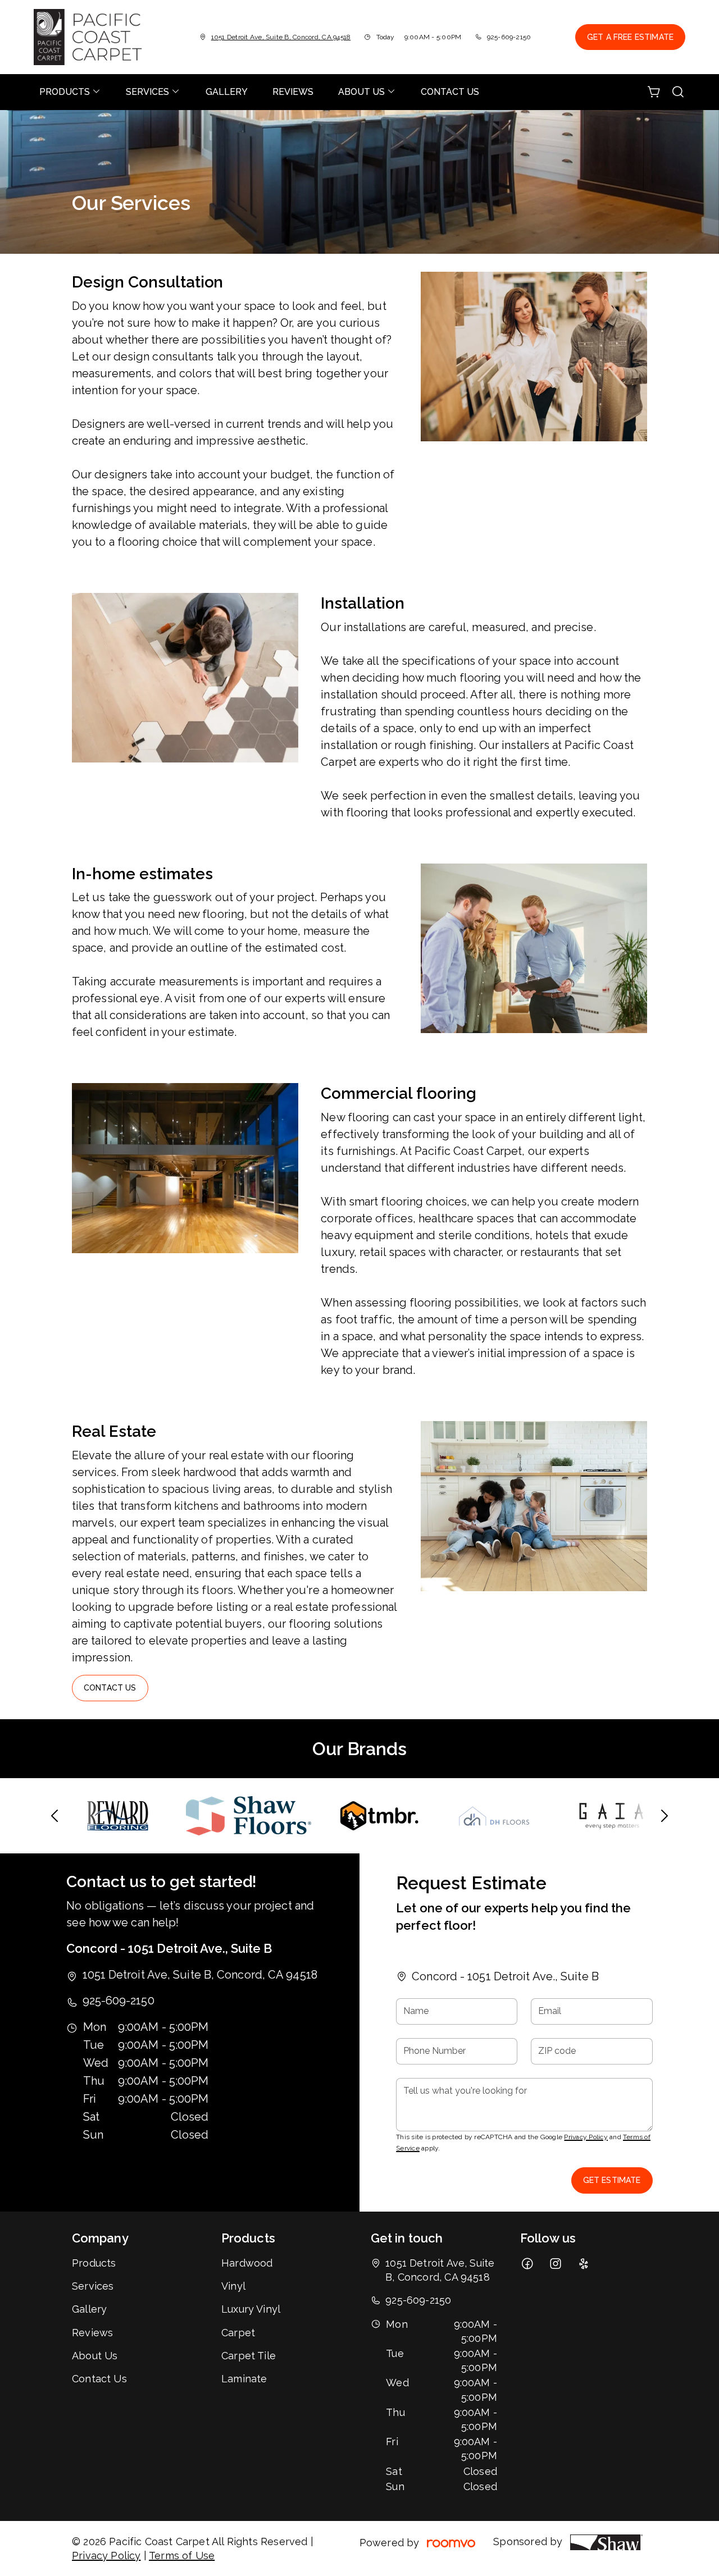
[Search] (678, 92)
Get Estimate (612, 2180)
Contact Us (110, 1688)
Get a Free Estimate (630, 37)
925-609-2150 (509, 37)
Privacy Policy (586, 2137)
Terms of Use (182, 2556)
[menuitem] (70, 92)
